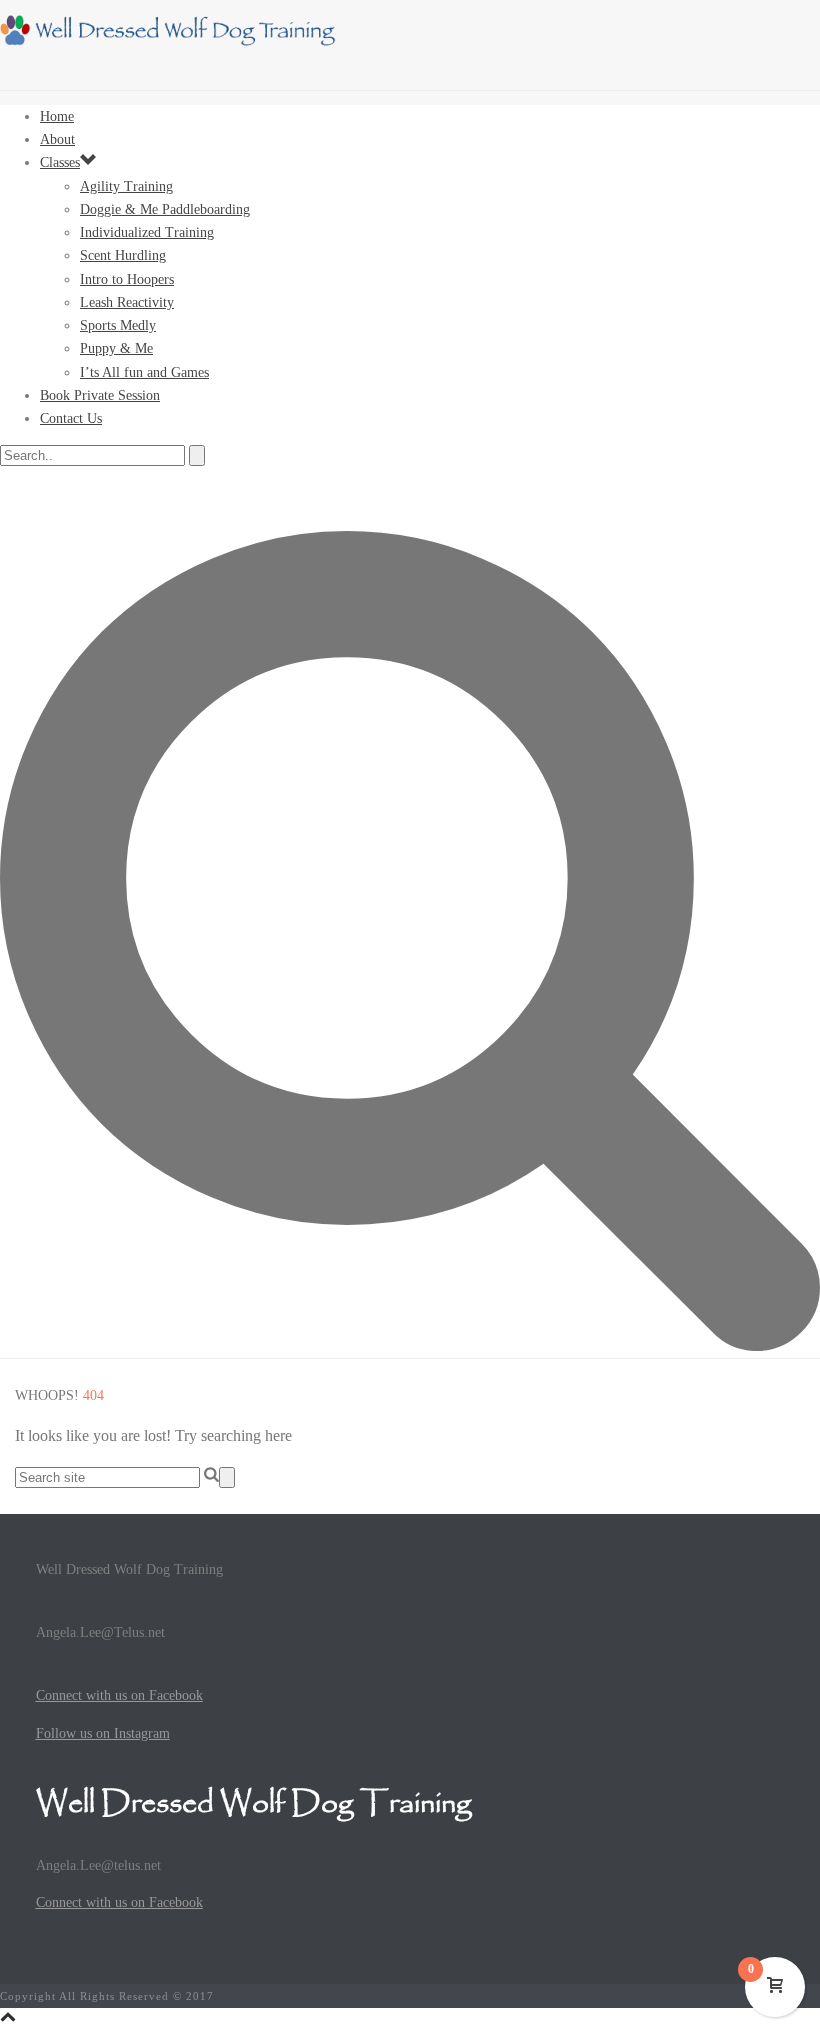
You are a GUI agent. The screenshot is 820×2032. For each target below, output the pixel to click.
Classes (60, 162)
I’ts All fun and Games (144, 372)
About (57, 139)
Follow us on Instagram (103, 1733)
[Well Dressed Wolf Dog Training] (175, 44)
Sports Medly (118, 325)
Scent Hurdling (123, 255)
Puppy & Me (116, 348)
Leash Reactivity (127, 302)
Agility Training (126, 186)
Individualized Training (147, 232)
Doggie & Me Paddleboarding (165, 209)
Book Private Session (100, 395)
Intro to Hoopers (127, 279)
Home (57, 116)
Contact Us (71, 418)
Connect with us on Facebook (119, 1695)
